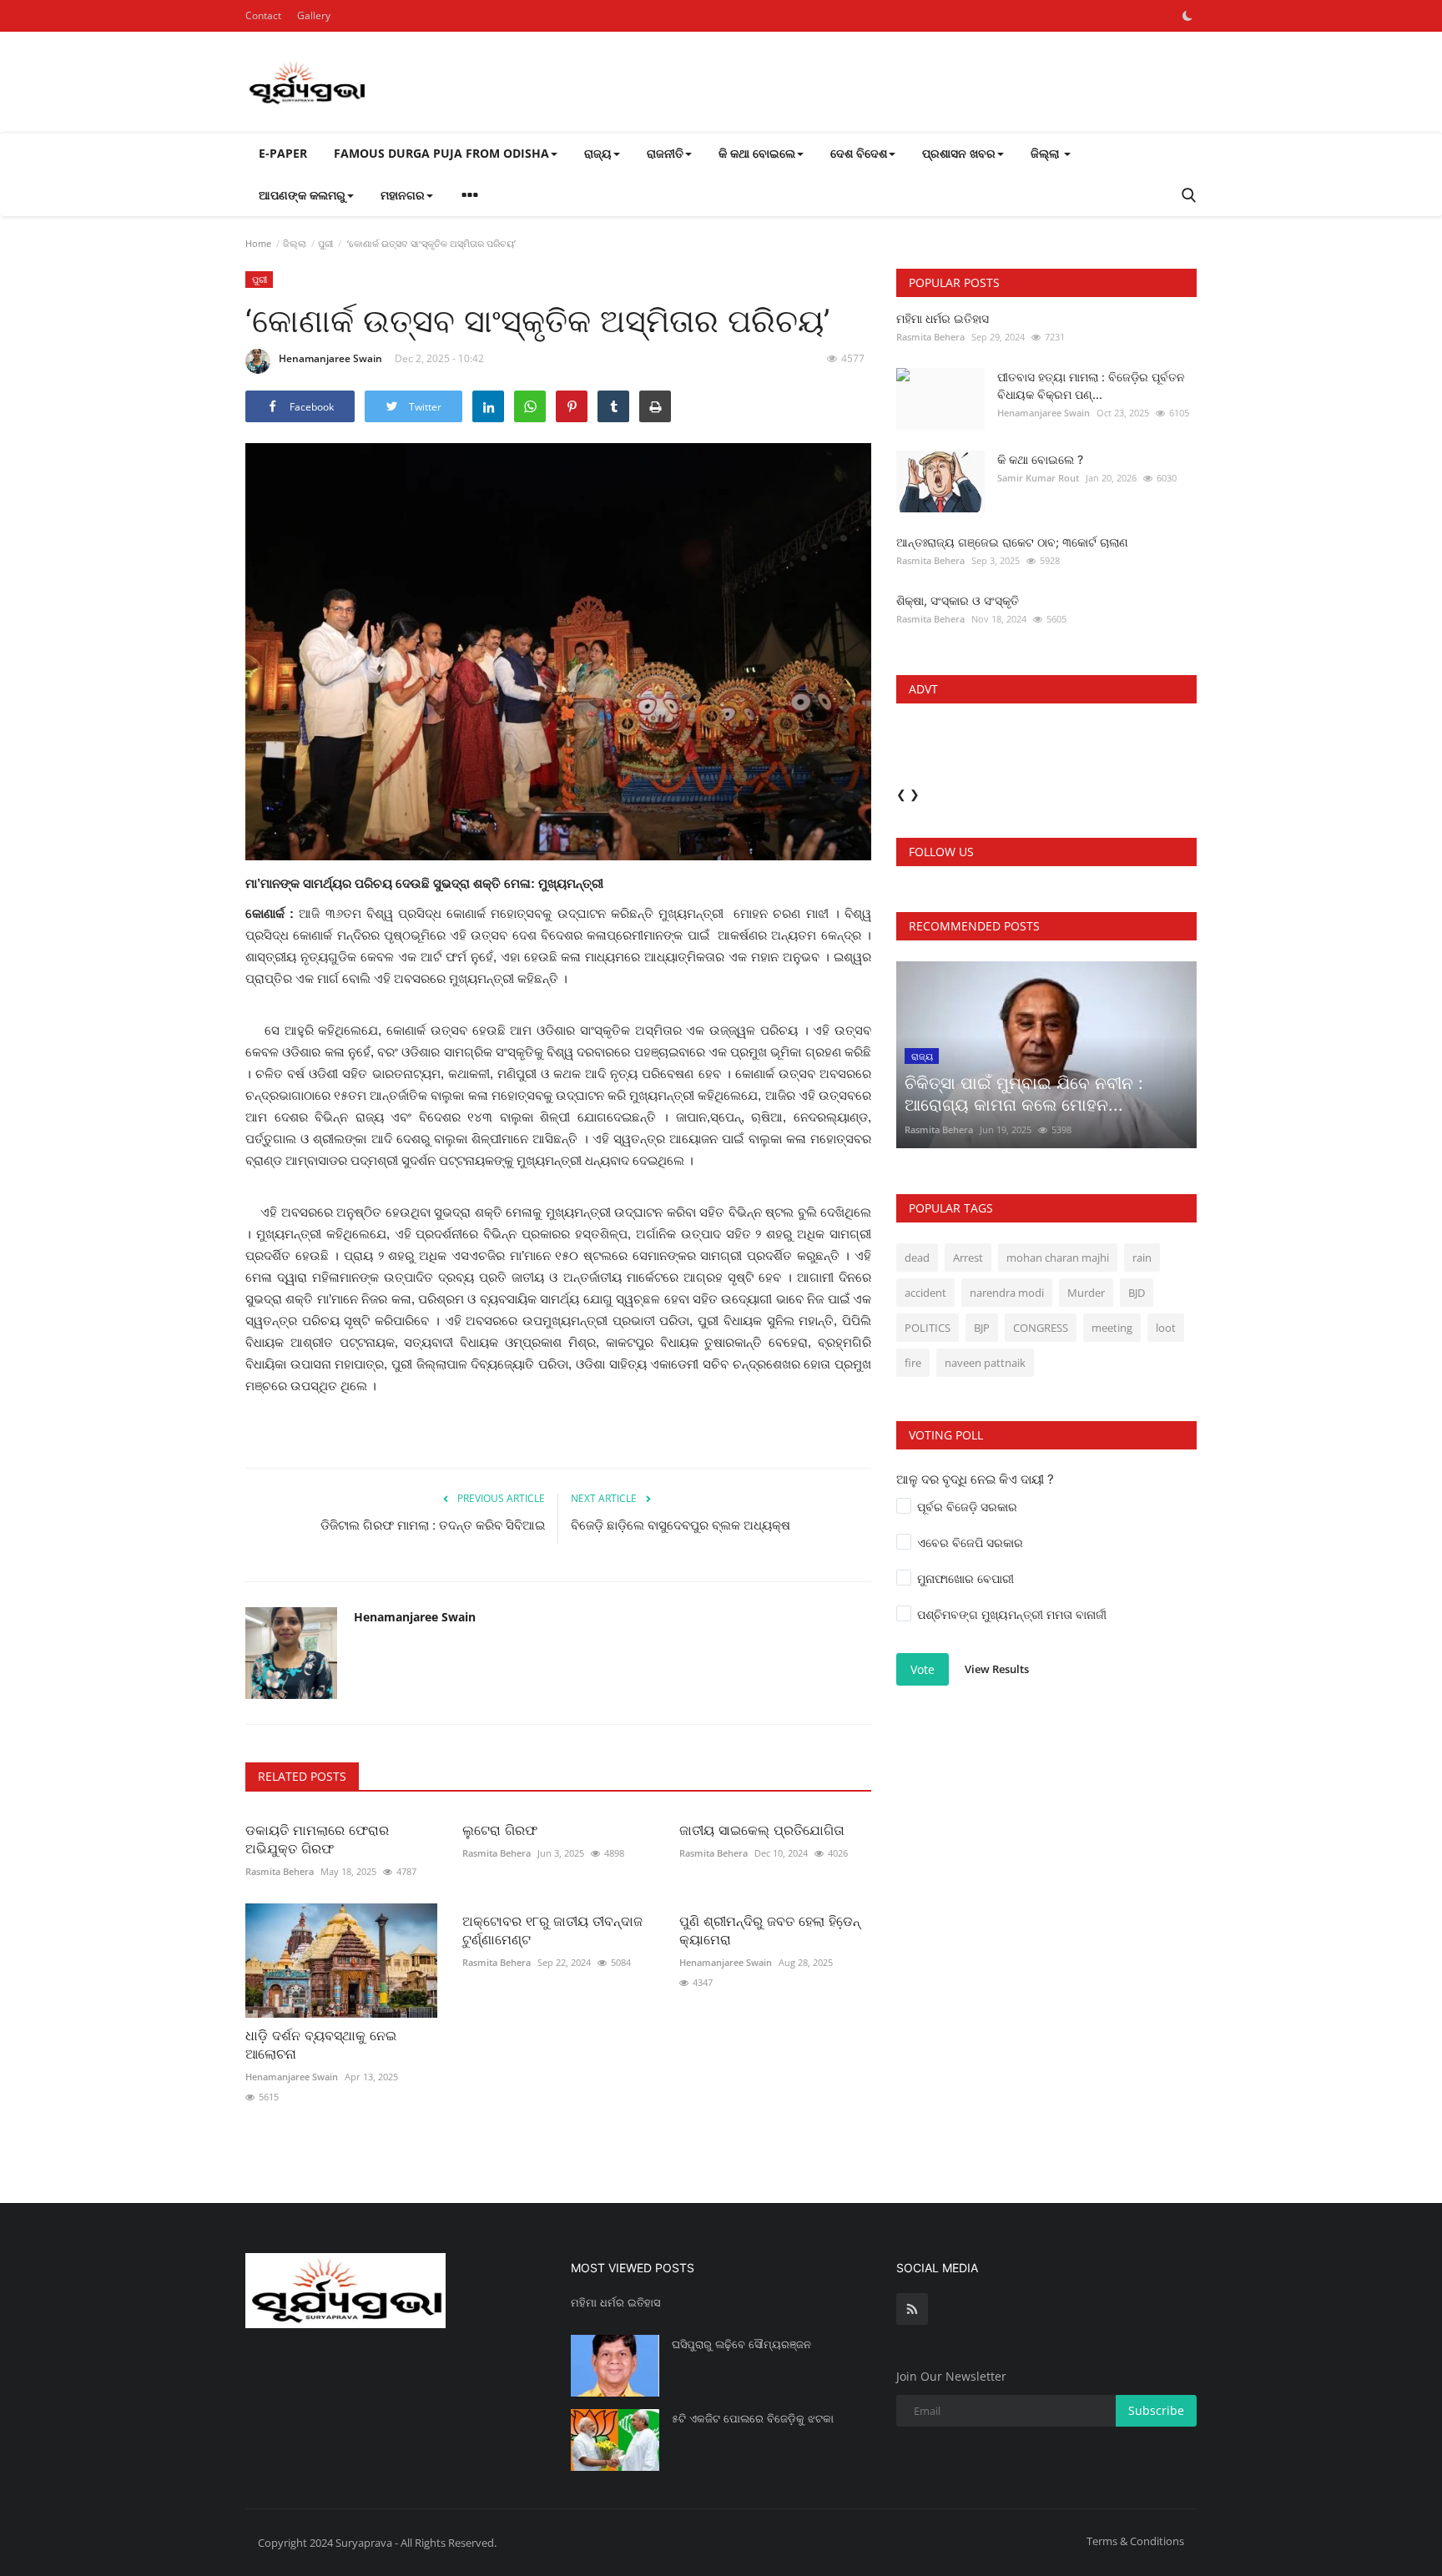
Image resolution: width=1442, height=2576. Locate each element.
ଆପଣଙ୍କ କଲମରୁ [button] (302, 195)
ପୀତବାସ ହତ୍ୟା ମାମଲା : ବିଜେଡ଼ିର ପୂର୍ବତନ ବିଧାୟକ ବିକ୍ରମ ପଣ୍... (1091, 386)
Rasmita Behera (280, 1871)
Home (258, 243)
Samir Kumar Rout (1038, 478)
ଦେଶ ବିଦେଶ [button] (859, 153)
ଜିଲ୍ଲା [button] (1046, 153)
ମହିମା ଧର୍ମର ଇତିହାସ (943, 318)
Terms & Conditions (1135, 2541)
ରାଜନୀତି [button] (665, 153)
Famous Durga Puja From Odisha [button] (441, 153)
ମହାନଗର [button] (403, 195)
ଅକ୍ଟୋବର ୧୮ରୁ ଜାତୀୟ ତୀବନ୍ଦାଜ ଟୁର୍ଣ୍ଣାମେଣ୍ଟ (552, 1930)
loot (1166, 1328)
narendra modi (1007, 1293)
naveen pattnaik (985, 1363)
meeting (1112, 1328)
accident (925, 1293)
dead (917, 1258)
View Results (997, 1669)
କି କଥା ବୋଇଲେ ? (1040, 459)
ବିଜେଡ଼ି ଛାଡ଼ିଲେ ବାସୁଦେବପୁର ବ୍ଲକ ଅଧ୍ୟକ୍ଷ (681, 1525)
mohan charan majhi (1058, 1258)
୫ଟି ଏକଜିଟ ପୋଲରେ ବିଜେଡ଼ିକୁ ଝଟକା (753, 2418)
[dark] (1187, 16)
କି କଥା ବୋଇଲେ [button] (757, 153)
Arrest (968, 1258)
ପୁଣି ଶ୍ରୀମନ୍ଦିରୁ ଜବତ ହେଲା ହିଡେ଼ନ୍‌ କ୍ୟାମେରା (770, 1930)
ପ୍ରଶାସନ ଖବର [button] (959, 153)
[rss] (912, 2309)
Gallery (314, 15)
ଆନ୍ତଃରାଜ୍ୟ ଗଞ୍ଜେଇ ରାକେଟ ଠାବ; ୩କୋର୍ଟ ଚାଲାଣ (1012, 542)
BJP (982, 1328)
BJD (1137, 1293)
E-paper (283, 153)
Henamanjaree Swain (330, 358)
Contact (263, 15)
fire (913, 1363)
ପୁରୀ (325, 243)
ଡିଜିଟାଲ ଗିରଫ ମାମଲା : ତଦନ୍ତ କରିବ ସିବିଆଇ (433, 1525)
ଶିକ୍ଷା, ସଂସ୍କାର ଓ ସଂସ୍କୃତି (958, 600)
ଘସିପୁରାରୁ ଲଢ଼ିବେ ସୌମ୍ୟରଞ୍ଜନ (741, 2344)
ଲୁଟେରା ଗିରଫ (500, 1830)
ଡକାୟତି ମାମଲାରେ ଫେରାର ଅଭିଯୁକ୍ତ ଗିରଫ (317, 1839)
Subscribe (1156, 2410)
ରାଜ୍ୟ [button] (598, 153)
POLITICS (928, 1328)
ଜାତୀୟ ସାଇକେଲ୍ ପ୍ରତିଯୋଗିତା (764, 1830)
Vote (923, 1669)
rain (1142, 1258)
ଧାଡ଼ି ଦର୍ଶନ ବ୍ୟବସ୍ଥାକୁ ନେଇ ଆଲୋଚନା (321, 2044)
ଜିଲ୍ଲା (295, 243)
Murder (1086, 1293)
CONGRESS (1041, 1328)
